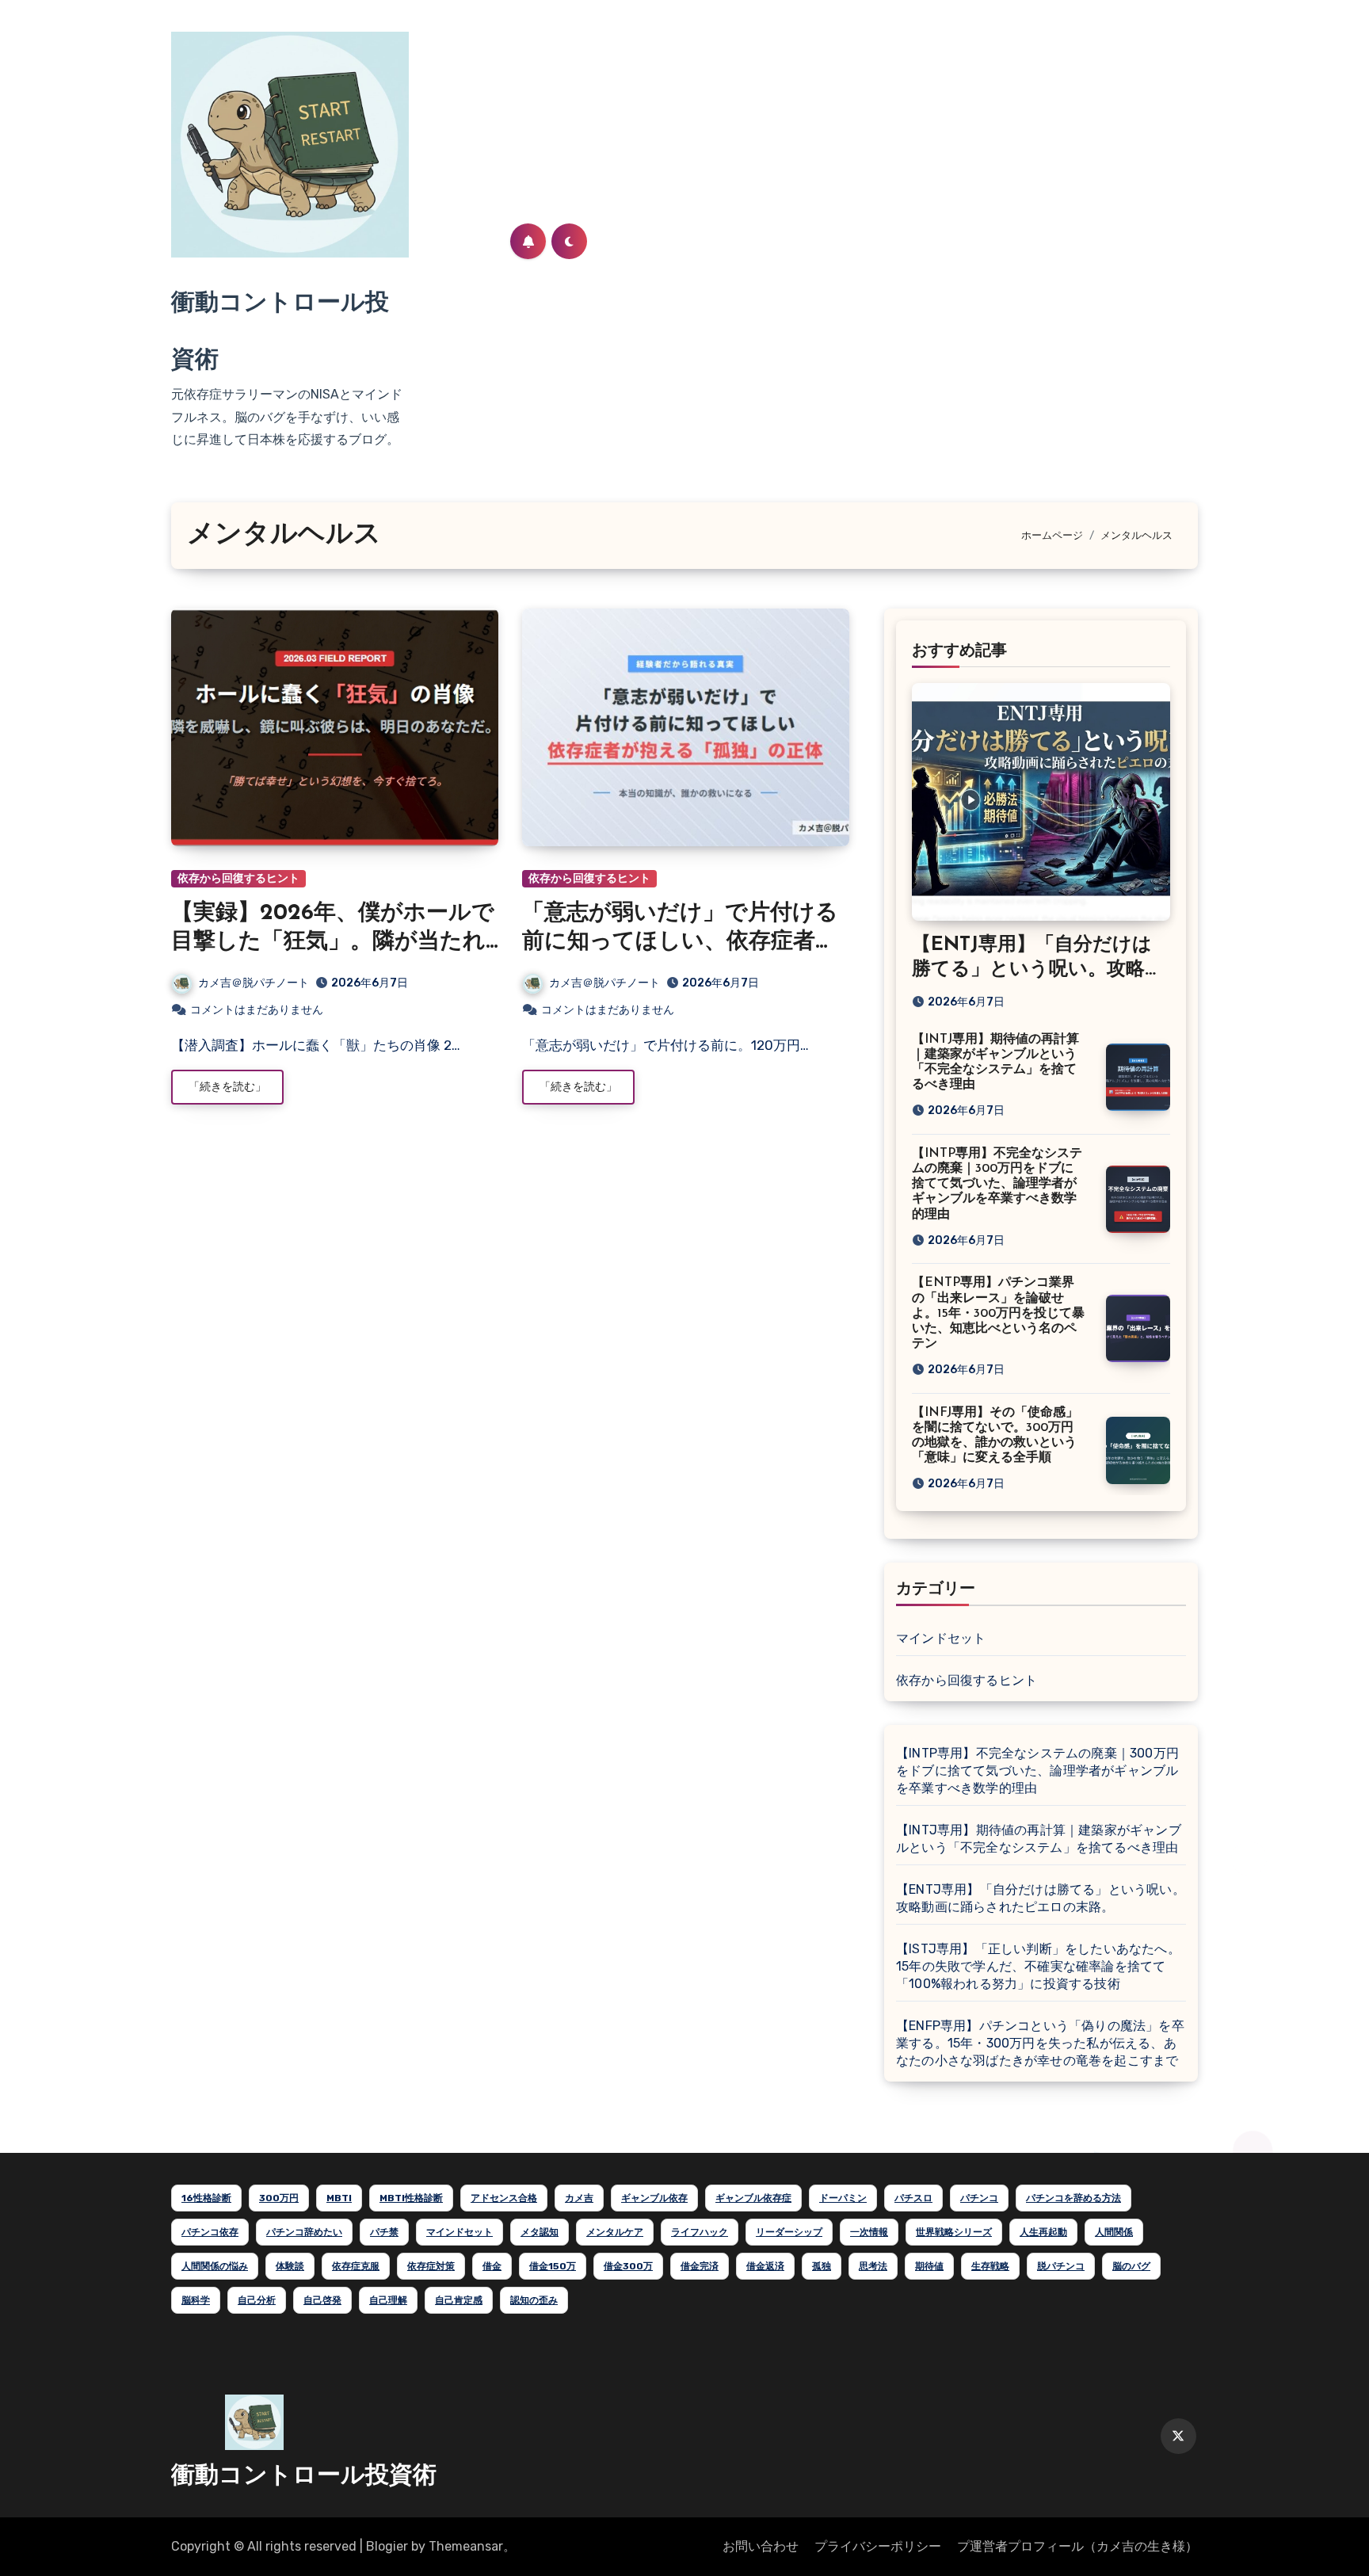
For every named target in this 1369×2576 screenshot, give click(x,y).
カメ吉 (579, 2198)
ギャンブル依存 (654, 2198)
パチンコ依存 (210, 2232)
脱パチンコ (1061, 2266)
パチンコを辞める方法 (1073, 2198)
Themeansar (466, 2546)
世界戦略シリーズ (954, 2232)
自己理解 (388, 2300)
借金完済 (700, 2266)
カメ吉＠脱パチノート (254, 983)
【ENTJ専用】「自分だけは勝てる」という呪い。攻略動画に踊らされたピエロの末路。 (1041, 1898)
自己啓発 (322, 2300)
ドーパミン (843, 2198)
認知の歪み (534, 2300)
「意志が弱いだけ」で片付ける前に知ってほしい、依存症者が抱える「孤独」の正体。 (680, 943)
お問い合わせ (761, 2546)
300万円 (279, 2198)
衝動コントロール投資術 (304, 2477)
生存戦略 (990, 2266)
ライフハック (700, 2232)
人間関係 (1114, 2232)
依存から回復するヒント (238, 878)
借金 (492, 2266)
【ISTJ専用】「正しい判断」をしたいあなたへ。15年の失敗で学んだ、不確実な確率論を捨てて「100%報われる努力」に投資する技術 (1038, 1966)
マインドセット (941, 1638)
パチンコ (979, 2198)
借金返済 (765, 2266)
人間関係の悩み (215, 2266)
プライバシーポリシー (878, 2546)
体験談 (290, 2266)
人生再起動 (1043, 2232)
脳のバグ (1131, 2266)
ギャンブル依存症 (753, 2198)
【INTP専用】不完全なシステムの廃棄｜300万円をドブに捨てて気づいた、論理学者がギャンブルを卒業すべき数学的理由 (997, 1184)
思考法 (873, 2266)
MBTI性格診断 (411, 2198)
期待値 (929, 2266)
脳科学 (196, 2300)
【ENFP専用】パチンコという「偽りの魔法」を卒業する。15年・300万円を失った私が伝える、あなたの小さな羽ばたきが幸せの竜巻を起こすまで (1040, 2043)
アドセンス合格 (504, 2198)
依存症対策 (431, 2266)
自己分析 (257, 2300)
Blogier (387, 2546)
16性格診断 (206, 2198)
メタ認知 (540, 2232)
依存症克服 (356, 2266)
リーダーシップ (789, 2232)
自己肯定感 (459, 2300)
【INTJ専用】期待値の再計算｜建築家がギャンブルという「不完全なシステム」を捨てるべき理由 (1039, 1839)
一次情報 (869, 2232)
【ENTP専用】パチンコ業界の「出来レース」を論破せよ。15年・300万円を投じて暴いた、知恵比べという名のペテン (998, 1313)
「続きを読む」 (227, 1087)
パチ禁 (384, 2232)
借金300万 (628, 2266)
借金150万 (553, 2266)
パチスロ (913, 2198)
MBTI (339, 2198)
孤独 (822, 2266)
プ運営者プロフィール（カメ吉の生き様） (1077, 2546)
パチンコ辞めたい (304, 2232)
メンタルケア (615, 2232)
